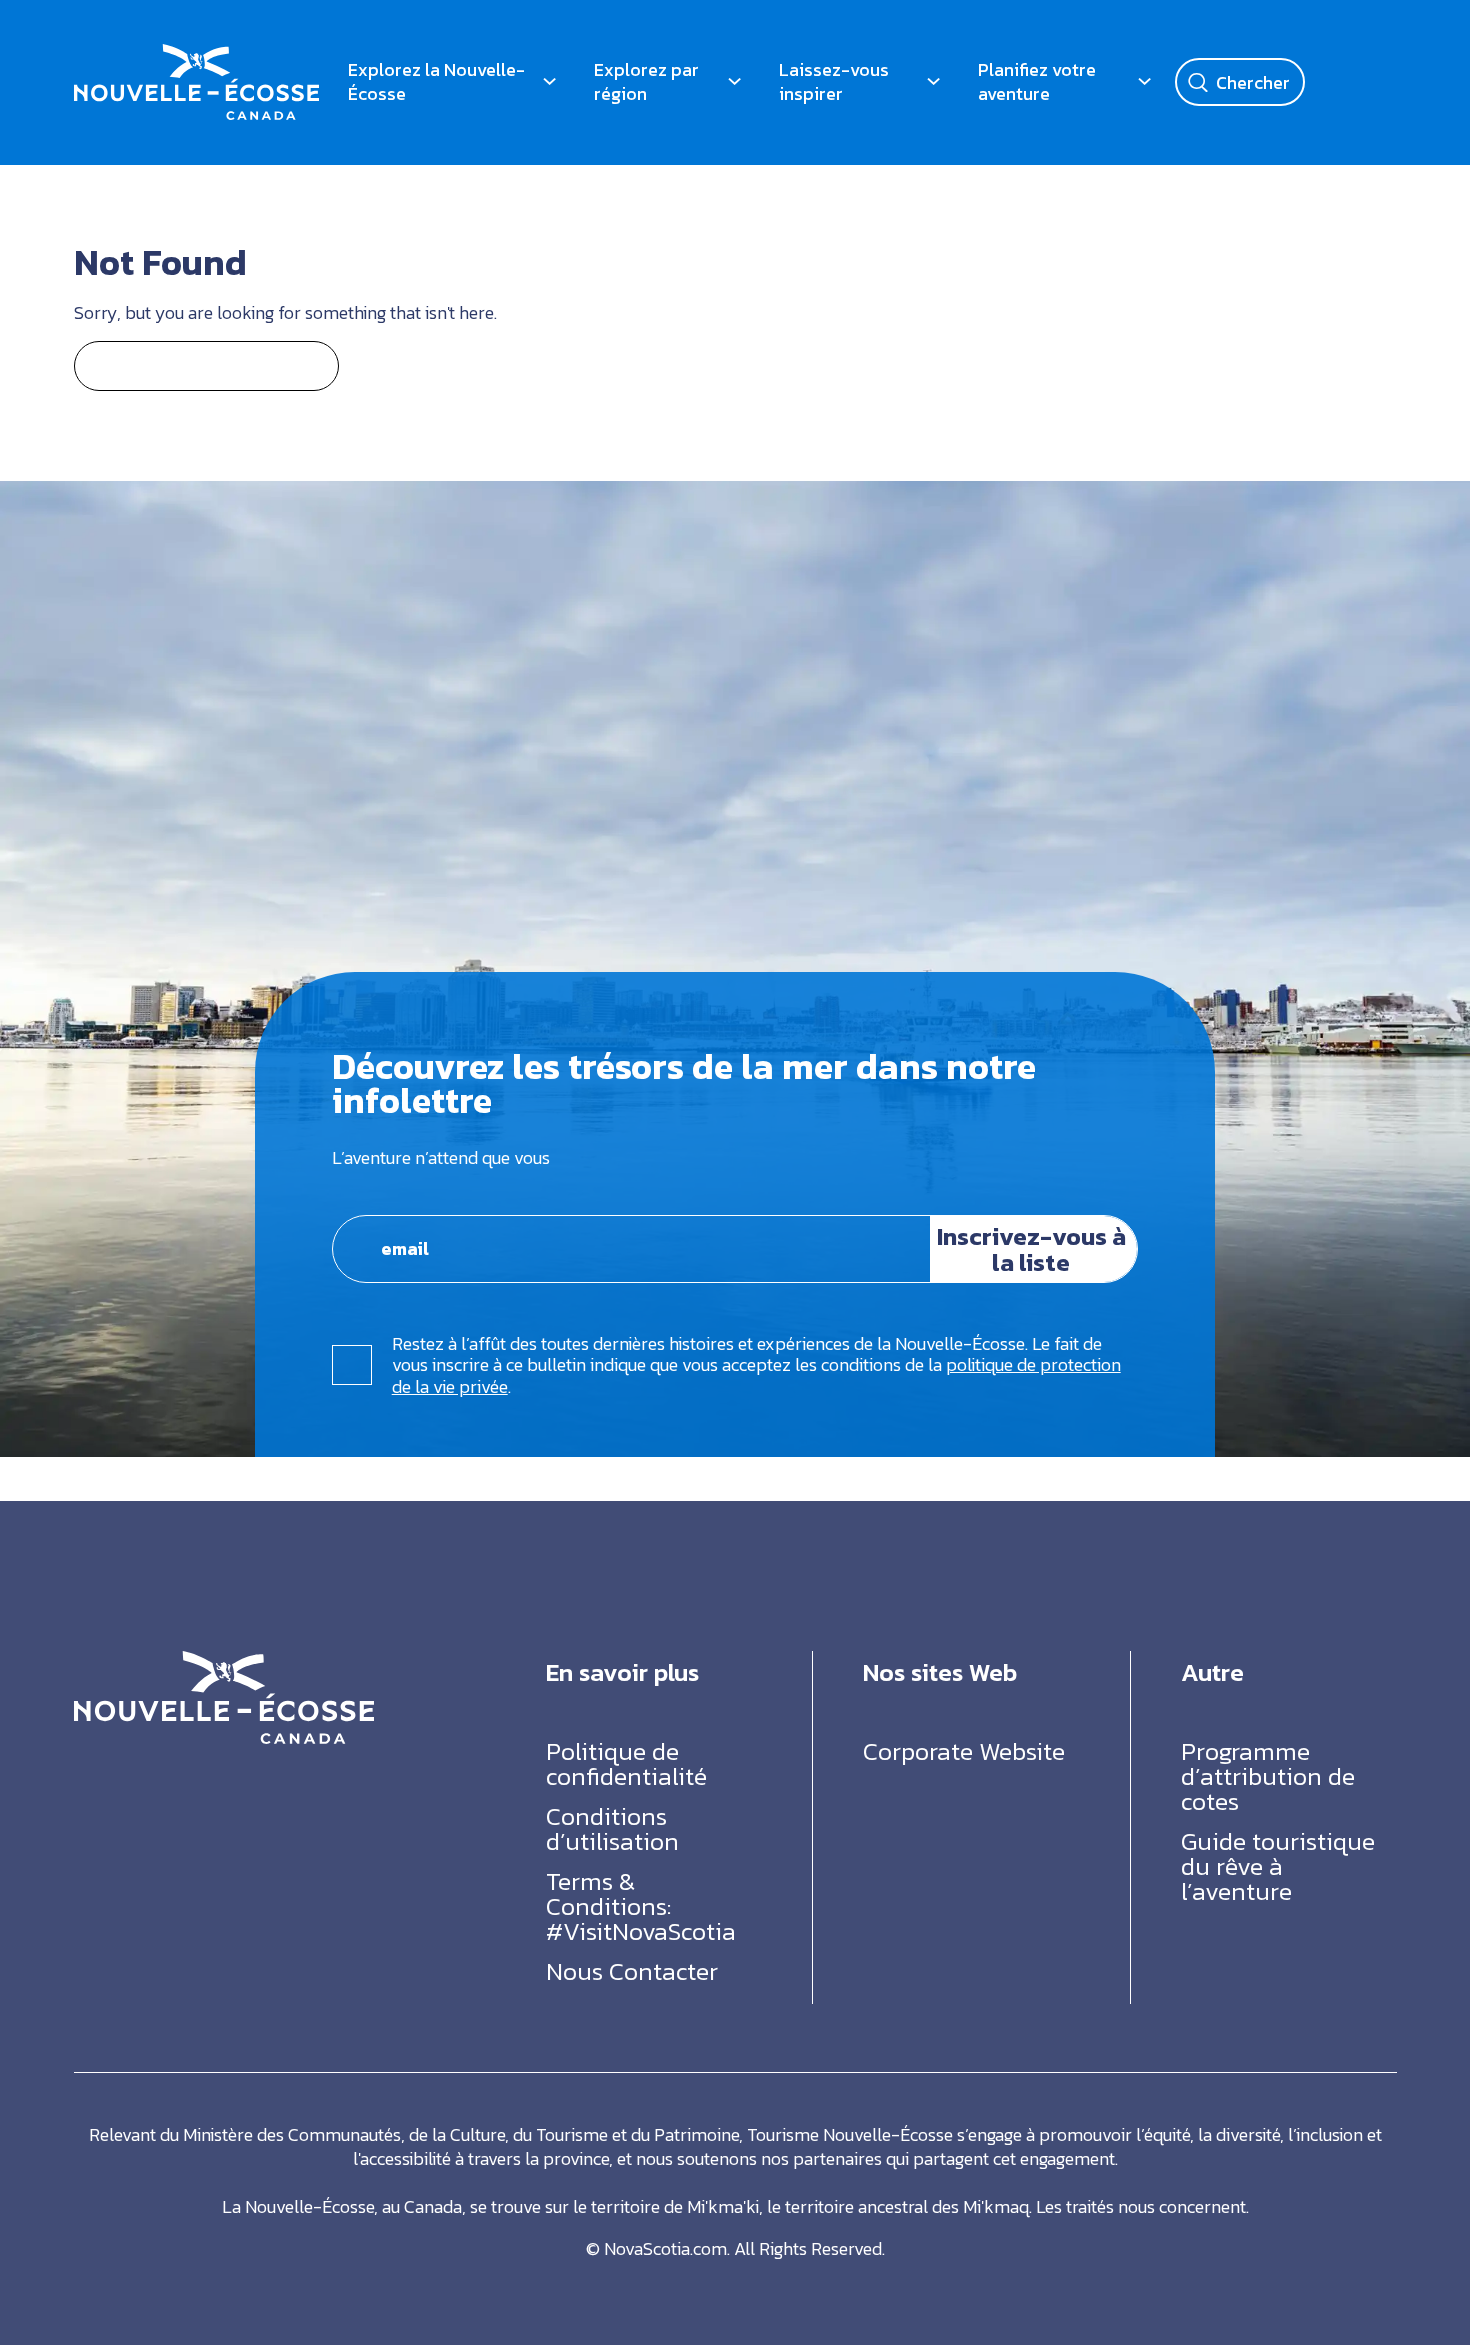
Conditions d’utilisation (612, 1828)
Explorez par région (646, 81)
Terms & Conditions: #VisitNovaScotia (641, 1906)
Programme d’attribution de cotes (1268, 1776)
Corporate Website (964, 1751)
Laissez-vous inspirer (834, 81)
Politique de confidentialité (626, 1763)
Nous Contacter (632, 1971)
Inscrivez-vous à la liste (1031, 1249)
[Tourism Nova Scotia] (196, 55)
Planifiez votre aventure (1037, 81)
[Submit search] (1198, 82)
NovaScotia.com (665, 2248)
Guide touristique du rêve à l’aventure (1278, 1866)
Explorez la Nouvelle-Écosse (436, 81)
